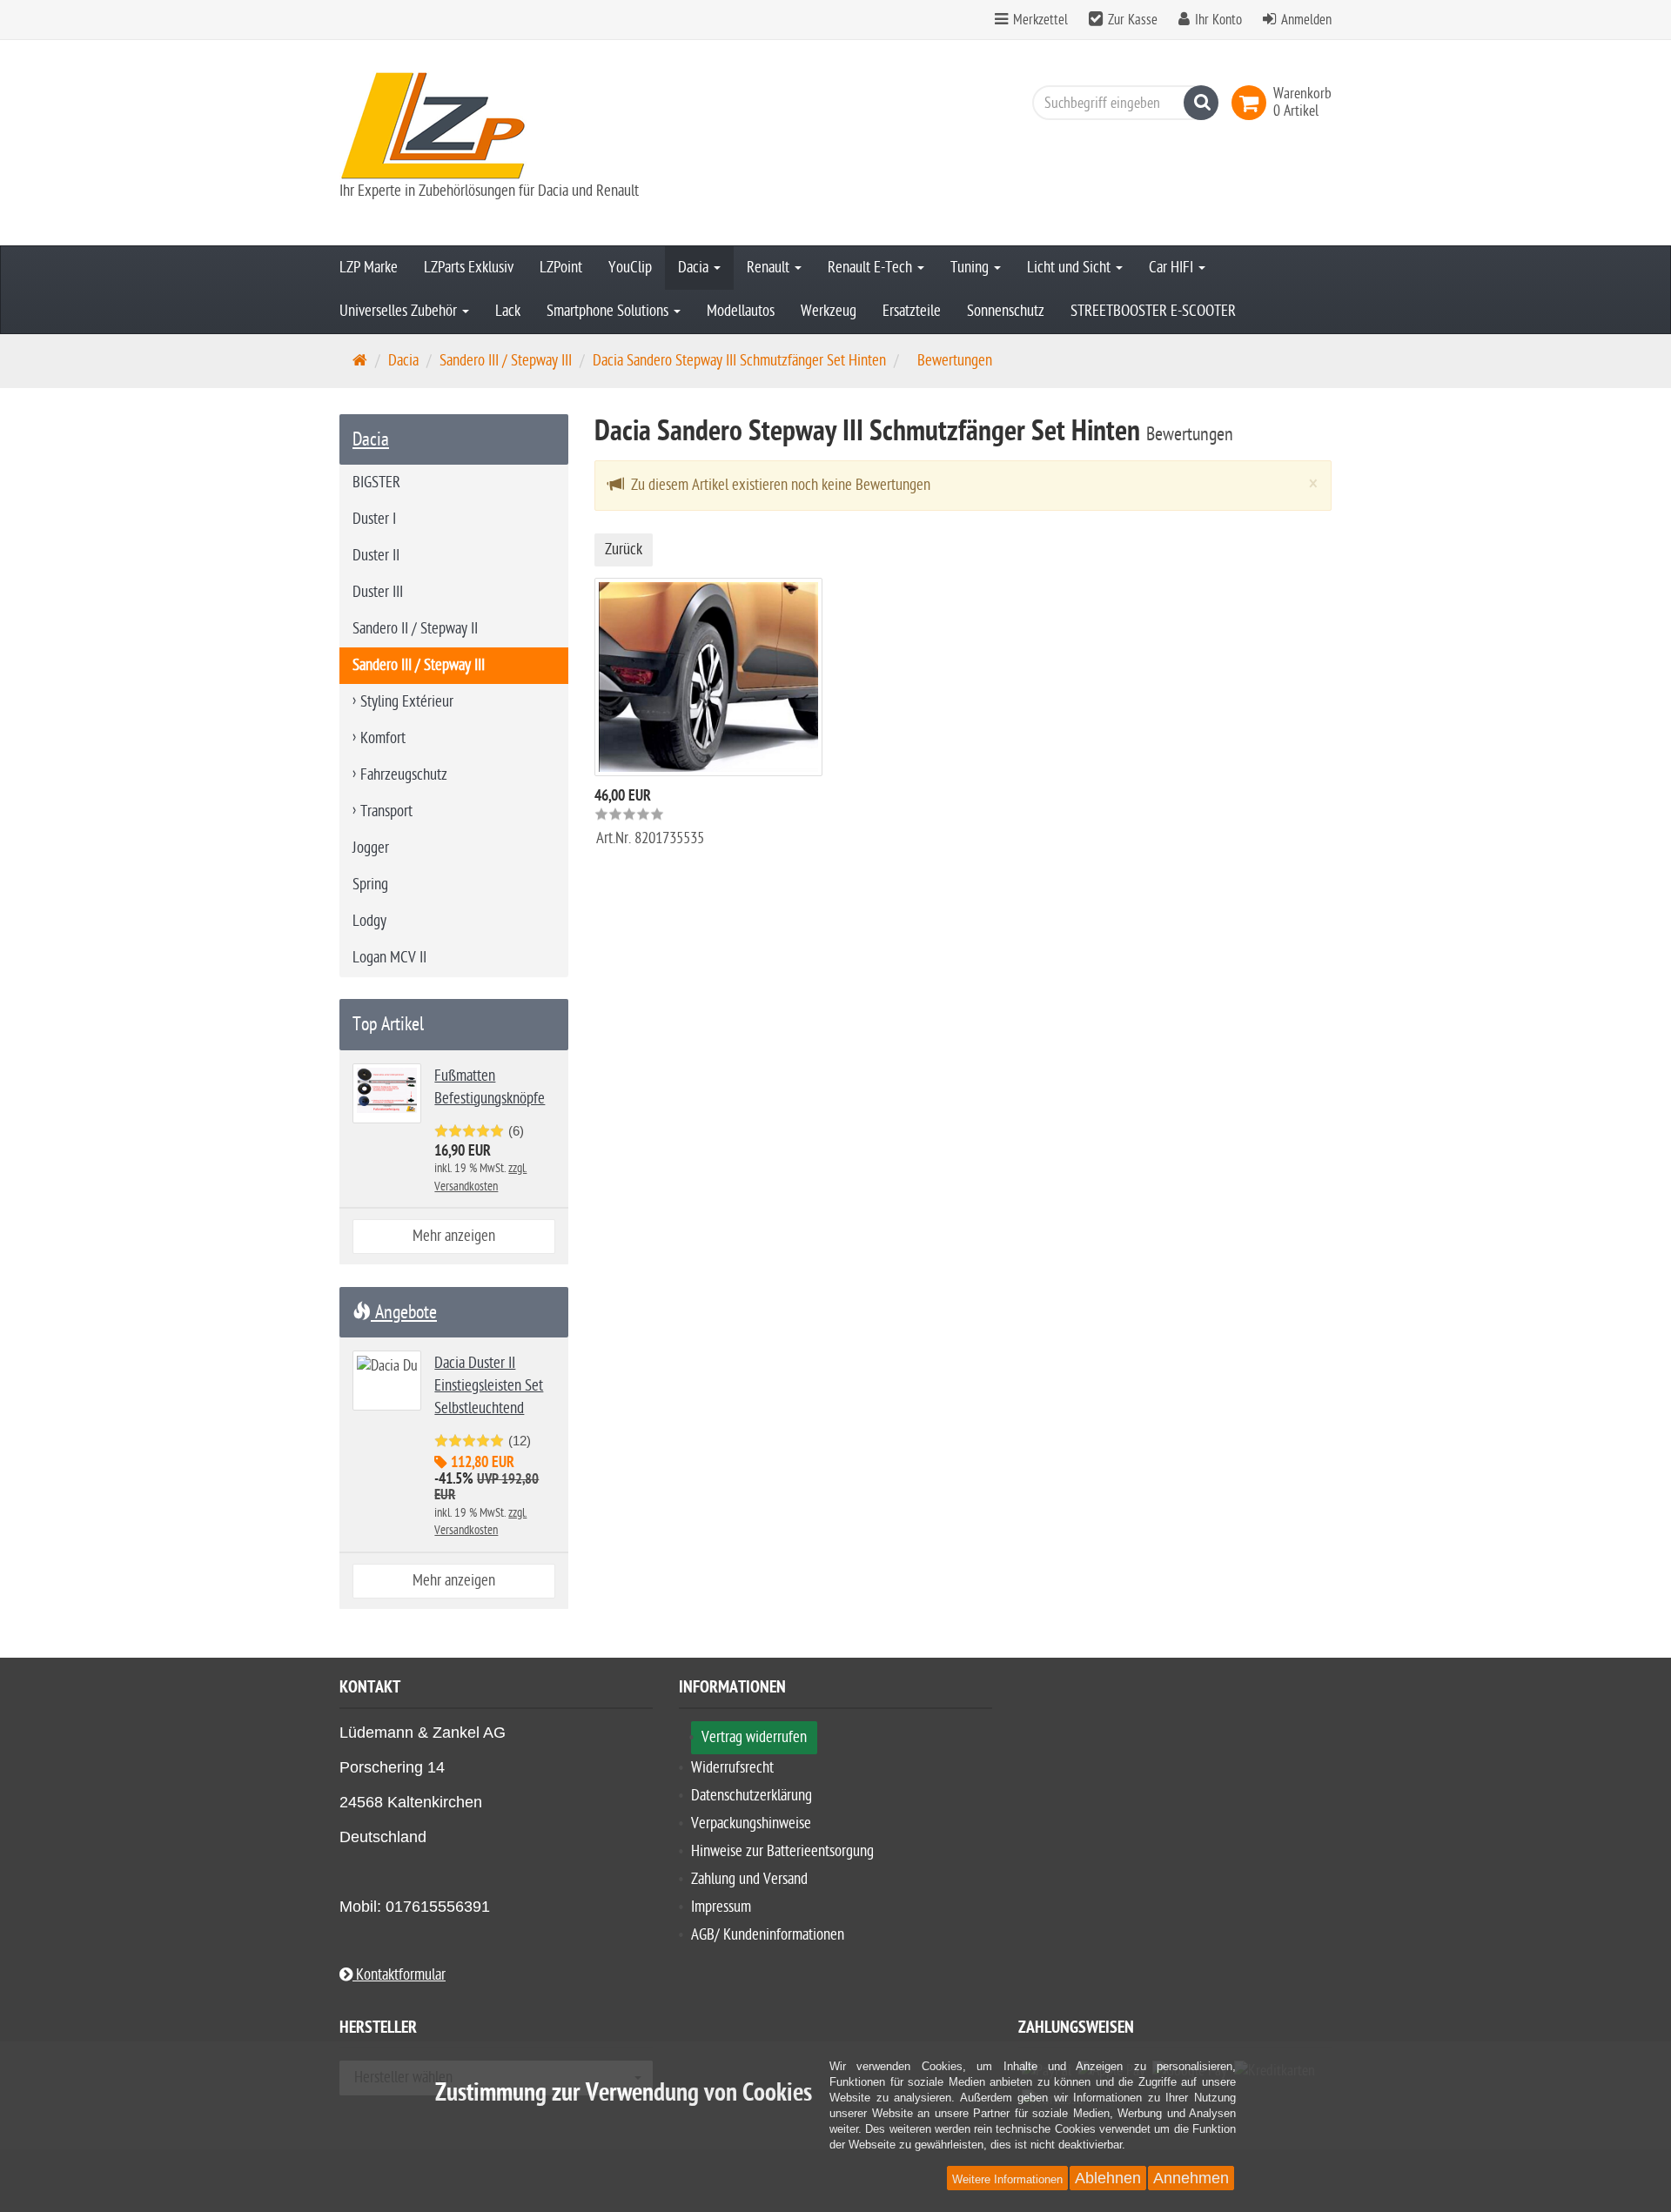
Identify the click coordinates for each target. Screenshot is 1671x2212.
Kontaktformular (399, 1975)
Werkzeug (829, 311)
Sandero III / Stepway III (506, 361)
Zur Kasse (1133, 20)
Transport (386, 811)
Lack (508, 311)
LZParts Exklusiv (469, 268)
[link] (1252, 103)
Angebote (404, 1312)
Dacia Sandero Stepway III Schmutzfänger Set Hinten (739, 361)
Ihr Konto (1218, 20)
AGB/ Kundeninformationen (768, 1935)
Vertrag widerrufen (754, 1737)
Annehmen (1191, 2178)
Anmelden (1306, 20)
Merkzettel (1039, 20)
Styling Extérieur (407, 702)
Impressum (721, 1907)
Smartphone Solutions (609, 311)
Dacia (695, 268)
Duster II (376, 556)
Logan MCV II (389, 958)
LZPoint (561, 268)
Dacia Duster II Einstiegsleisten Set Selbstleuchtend (489, 1386)
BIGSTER (376, 483)
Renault (770, 268)
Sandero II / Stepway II (415, 629)
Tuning (971, 268)
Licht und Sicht (1070, 268)
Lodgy (369, 921)
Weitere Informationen (1007, 2179)
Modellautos (741, 311)
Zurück (624, 550)
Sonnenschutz (1006, 311)
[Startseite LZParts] (496, 126)
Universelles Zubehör (400, 311)
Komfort (383, 738)
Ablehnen (1108, 2178)
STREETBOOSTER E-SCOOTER (1153, 311)
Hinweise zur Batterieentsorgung (782, 1851)
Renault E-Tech (872, 268)
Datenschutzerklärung (752, 1796)
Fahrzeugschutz (404, 775)
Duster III (378, 592)
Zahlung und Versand (749, 1879)
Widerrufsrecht (732, 1768)
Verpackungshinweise (751, 1823)
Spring (370, 885)
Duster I (374, 519)
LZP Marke (369, 268)
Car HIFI (1173, 268)
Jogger (371, 848)
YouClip (630, 268)
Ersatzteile (912, 311)
